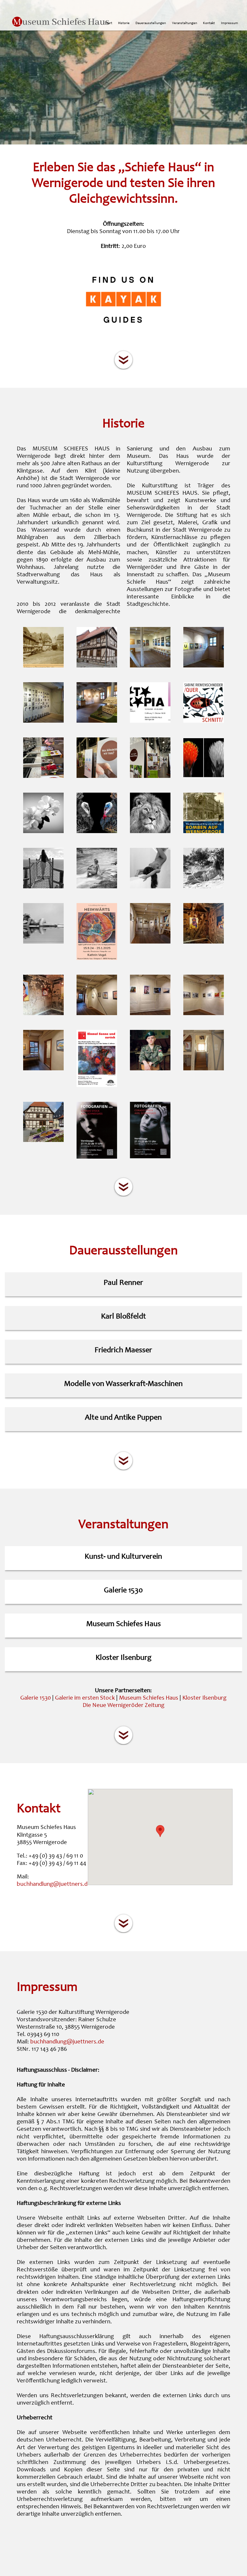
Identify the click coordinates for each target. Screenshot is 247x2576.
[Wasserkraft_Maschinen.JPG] (97, 721)
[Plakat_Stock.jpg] (150, 1157)
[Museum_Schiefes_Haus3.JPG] (204, 1069)
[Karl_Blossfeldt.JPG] (43, 721)
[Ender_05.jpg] (43, 942)
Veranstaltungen (185, 23)
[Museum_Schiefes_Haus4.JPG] (150, 666)
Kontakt (209, 23)
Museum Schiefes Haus (149, 1698)
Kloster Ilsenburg (204, 1698)
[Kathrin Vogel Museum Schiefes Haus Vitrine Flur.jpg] (43, 1069)
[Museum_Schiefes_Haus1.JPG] (43, 1141)
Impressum (229, 23)
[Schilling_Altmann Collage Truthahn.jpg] (97, 832)
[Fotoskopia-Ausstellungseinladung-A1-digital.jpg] (150, 721)
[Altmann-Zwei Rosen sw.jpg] (43, 832)
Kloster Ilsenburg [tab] (123, 1658)
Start (109, 23)
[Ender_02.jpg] (97, 887)
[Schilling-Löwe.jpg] (150, 832)
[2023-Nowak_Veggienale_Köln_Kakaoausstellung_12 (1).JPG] (150, 777)
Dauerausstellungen (151, 23)
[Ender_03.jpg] (150, 887)
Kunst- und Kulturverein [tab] (123, 1557)
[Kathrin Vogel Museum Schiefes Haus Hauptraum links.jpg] (150, 1014)
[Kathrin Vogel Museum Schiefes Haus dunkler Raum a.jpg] (204, 942)
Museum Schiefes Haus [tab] (123, 1624)
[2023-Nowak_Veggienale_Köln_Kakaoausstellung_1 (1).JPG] (43, 777)
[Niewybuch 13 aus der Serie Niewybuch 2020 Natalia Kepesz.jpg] (150, 1069)
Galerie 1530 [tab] (123, 1591)
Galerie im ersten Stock (85, 1698)
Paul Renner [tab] (123, 1283)
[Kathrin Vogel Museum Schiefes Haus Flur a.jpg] (97, 1014)
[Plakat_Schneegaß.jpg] (97, 1157)
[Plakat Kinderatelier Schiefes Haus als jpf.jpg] (97, 1086)
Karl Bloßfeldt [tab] (123, 1317)
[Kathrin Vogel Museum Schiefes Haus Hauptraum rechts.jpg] (204, 1014)
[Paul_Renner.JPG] (204, 666)
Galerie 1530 (36, 1698)
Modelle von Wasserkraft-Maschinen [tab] (123, 1384)
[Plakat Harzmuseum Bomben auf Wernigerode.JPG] (204, 832)
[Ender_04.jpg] (204, 887)
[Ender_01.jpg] (43, 887)
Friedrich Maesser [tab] (123, 1351)
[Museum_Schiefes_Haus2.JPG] (97, 666)
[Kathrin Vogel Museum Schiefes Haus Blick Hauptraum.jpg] (150, 942)
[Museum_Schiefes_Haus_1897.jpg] (43, 666)
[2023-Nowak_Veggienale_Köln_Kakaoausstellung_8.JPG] (97, 777)
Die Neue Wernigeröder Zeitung (123, 1706)
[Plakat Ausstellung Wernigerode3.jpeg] (97, 959)
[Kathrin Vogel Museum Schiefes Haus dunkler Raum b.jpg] (43, 1014)
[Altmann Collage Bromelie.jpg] (204, 777)
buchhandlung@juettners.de (54, 1884)
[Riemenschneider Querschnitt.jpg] (204, 721)
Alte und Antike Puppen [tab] (123, 1418)
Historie (124, 23)
